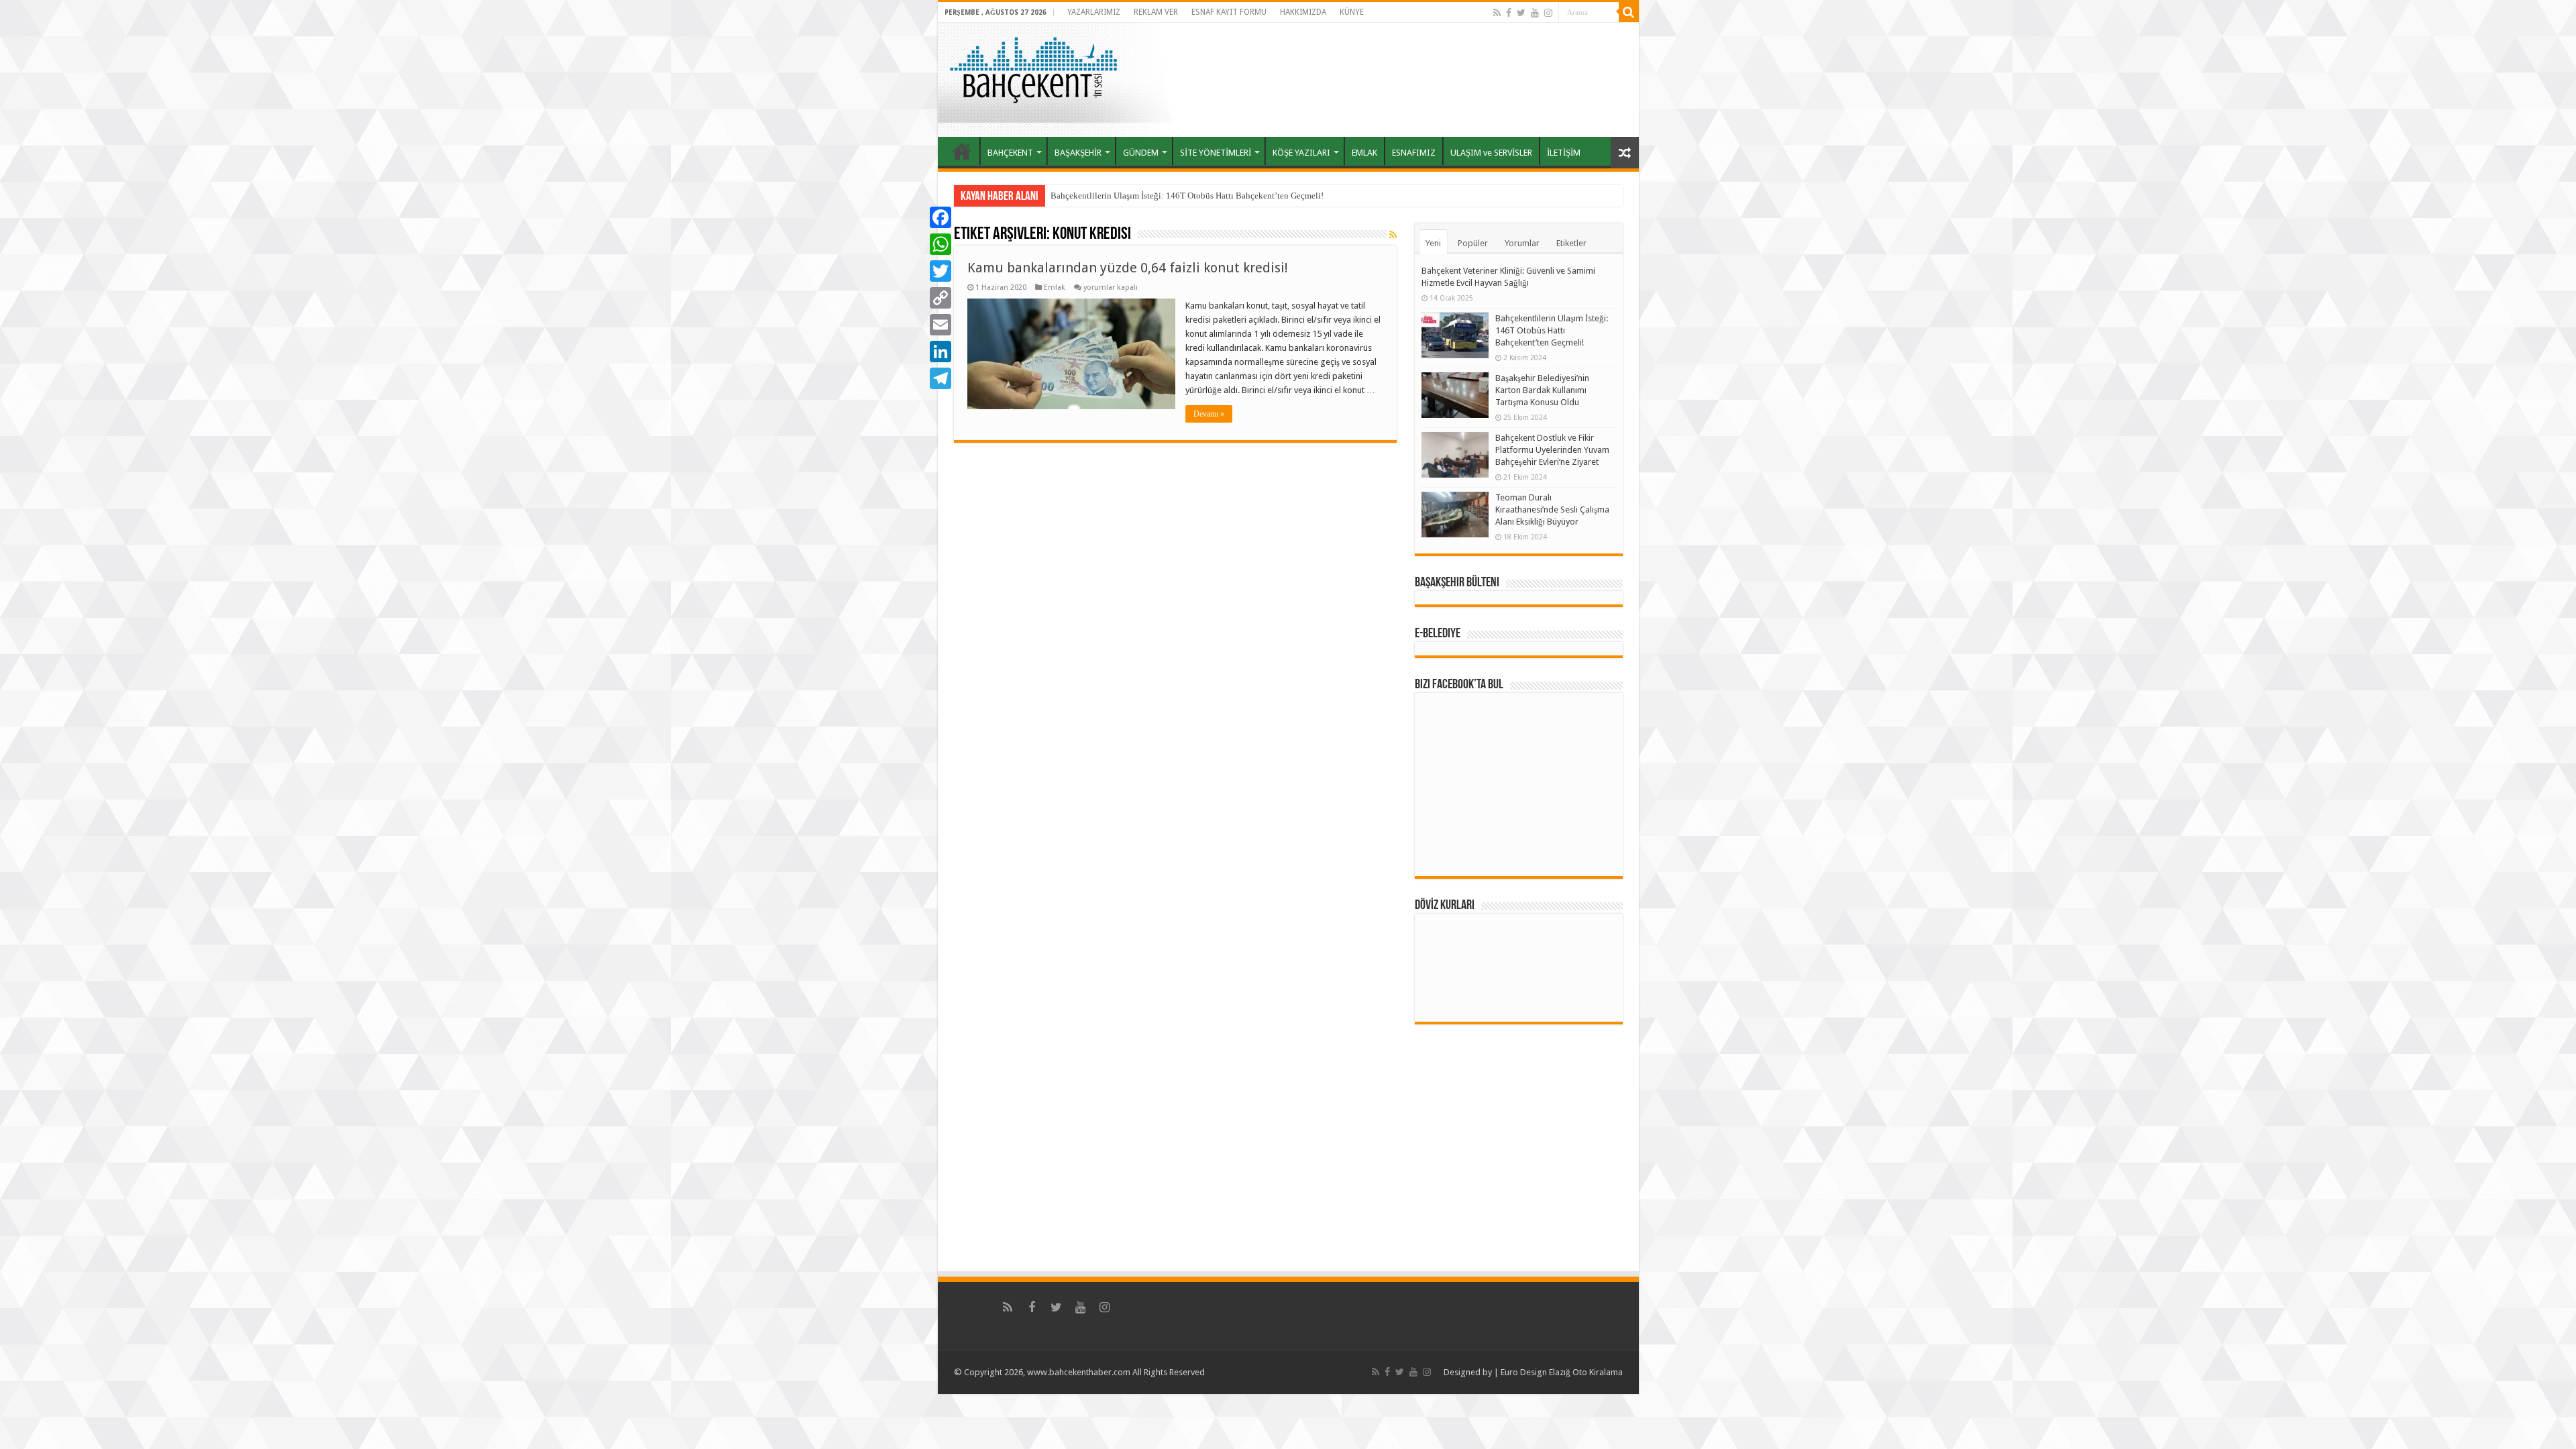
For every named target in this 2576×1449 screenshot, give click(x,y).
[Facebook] (1509, 13)
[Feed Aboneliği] (1393, 235)
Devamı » (1209, 414)
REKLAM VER (1156, 12)
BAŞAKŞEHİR (1078, 153)
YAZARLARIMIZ (1094, 12)
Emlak (1055, 287)
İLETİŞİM (1564, 153)
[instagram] (1548, 13)
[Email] (941, 325)
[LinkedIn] (941, 352)
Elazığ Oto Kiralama (1586, 1372)
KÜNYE (1352, 12)
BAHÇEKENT (1010, 153)
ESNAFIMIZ (1414, 153)
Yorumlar (1522, 243)
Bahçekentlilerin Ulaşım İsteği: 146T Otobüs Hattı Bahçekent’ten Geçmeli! (1187, 196)
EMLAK (1364, 153)
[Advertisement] (1411, 80)
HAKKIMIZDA (1303, 12)
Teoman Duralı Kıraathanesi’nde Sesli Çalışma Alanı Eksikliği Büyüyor (1552, 509)
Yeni (1433, 243)
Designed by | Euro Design (1495, 1372)
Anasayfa (962, 151)
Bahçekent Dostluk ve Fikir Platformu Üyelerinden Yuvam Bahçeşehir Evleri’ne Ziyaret (1552, 450)
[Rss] (1497, 13)
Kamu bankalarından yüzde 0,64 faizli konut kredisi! (1128, 268)
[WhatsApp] (941, 244)
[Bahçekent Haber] (1033, 68)
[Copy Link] (941, 298)
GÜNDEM (1141, 153)
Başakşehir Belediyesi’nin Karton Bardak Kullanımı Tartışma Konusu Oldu (1542, 390)
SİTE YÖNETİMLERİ (1216, 153)
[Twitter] (1521, 13)
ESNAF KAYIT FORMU (1229, 12)
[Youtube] (1535, 13)
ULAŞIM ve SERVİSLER (1491, 153)
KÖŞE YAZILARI (1301, 153)
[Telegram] (941, 378)
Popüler (1473, 243)
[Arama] (1629, 12)
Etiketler (1571, 243)
